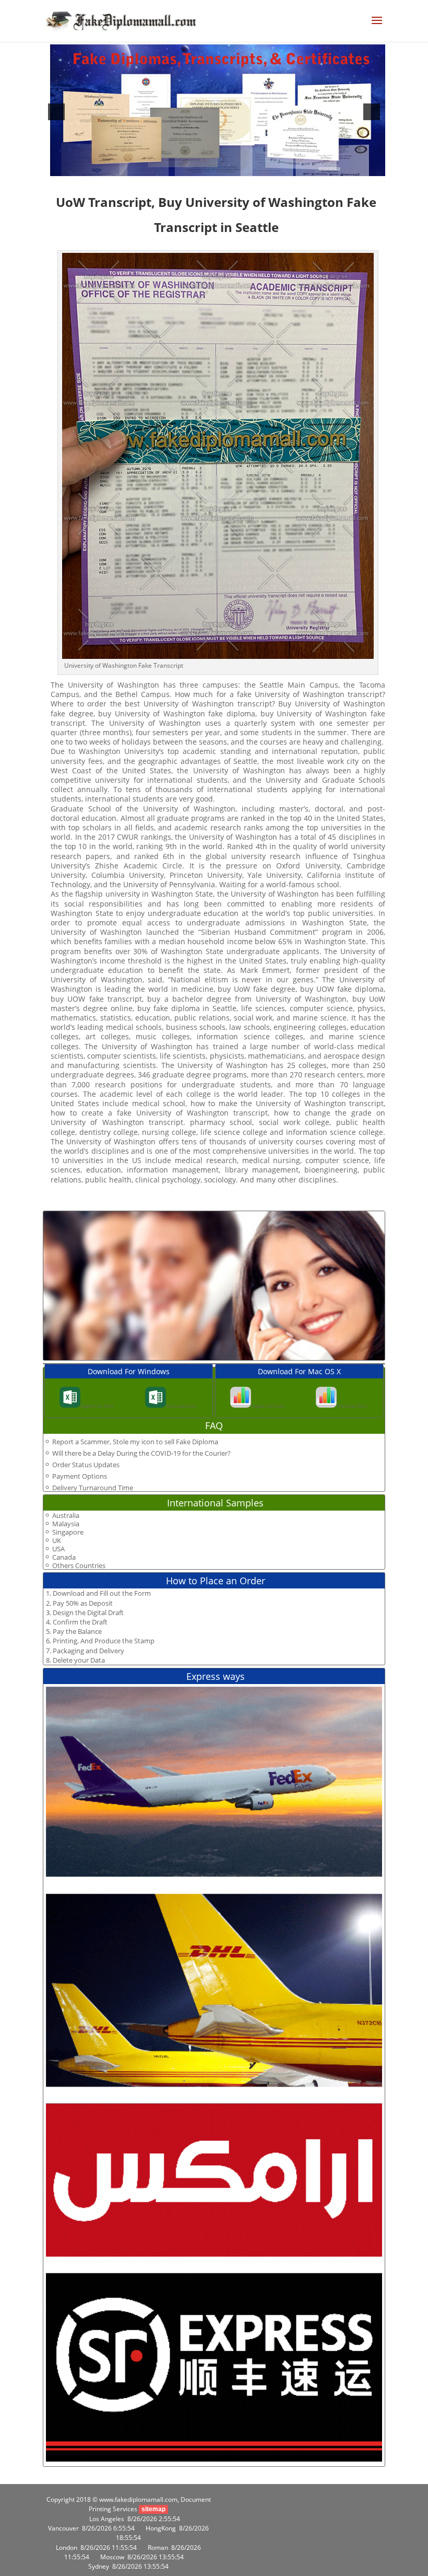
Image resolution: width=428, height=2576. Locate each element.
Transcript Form (181, 1406)
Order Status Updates (86, 1465)
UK (57, 1541)
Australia (66, 1516)
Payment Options (80, 1476)
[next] (372, 112)
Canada (64, 1557)
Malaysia (66, 1524)
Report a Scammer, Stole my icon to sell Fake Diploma (135, 1442)
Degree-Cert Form (97, 1406)
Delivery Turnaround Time (93, 1488)
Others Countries (79, 1566)
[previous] (56, 112)
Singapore (68, 1532)
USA (58, 1549)
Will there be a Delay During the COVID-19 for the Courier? (141, 1453)
